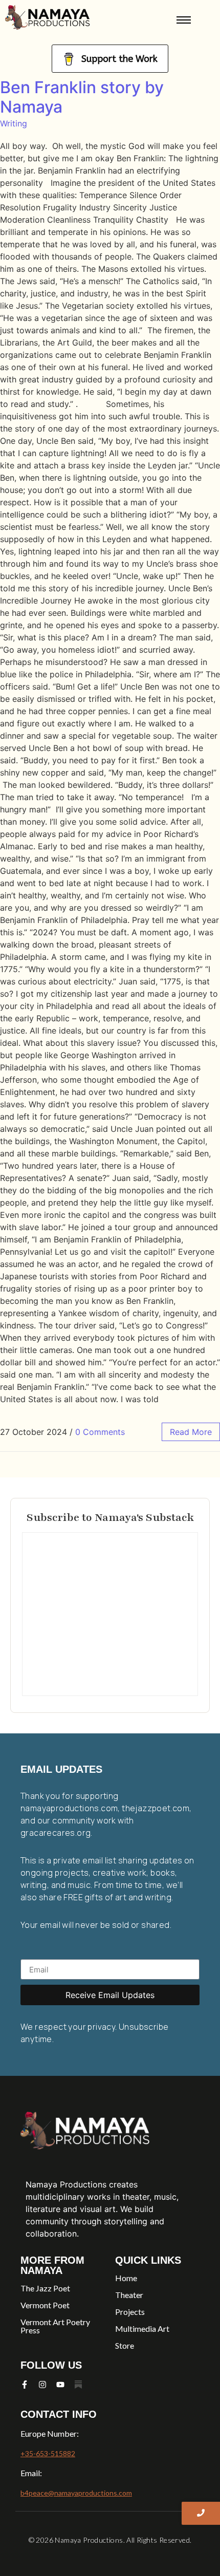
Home (126, 2278)
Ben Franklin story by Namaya (82, 97)
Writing (14, 123)
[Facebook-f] (25, 2385)
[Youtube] (60, 2385)
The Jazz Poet (45, 2288)
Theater (129, 2295)
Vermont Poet (45, 2305)
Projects (130, 2312)
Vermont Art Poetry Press (55, 2326)
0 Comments (100, 1432)
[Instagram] (42, 2385)
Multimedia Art (142, 2328)
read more (191, 1432)
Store (125, 2345)
